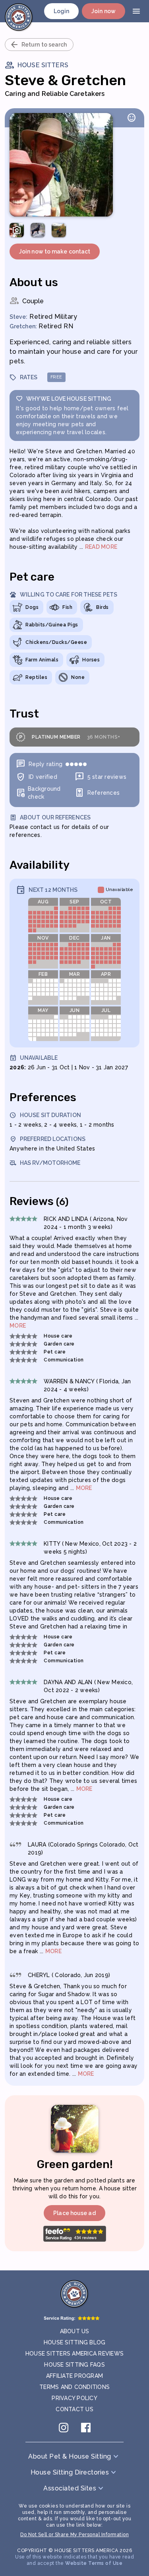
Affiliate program (74, 2376)
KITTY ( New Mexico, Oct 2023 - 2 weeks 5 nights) (90, 1548)
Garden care (59, 1344)
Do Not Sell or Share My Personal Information (74, 2535)
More (18, 1326)
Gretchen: (23, 326)
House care (58, 1336)
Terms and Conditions (74, 2387)
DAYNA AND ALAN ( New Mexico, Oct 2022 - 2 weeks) (88, 1686)
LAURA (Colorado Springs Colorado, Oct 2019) (83, 1849)
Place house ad (74, 2213)
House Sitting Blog (75, 2342)
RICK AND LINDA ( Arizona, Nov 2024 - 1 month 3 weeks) (86, 1223)
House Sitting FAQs (74, 2365)
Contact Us (74, 2409)
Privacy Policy (74, 2398)
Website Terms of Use (94, 2563)
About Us (75, 2331)
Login (62, 11)
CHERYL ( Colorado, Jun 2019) (69, 1975)
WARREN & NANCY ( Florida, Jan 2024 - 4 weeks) (87, 1385)
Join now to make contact (55, 252)
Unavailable (120, 890)
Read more (101, 547)
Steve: (19, 317)
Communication (64, 1360)
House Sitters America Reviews (74, 2354)
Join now (104, 11)
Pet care (55, 1352)
